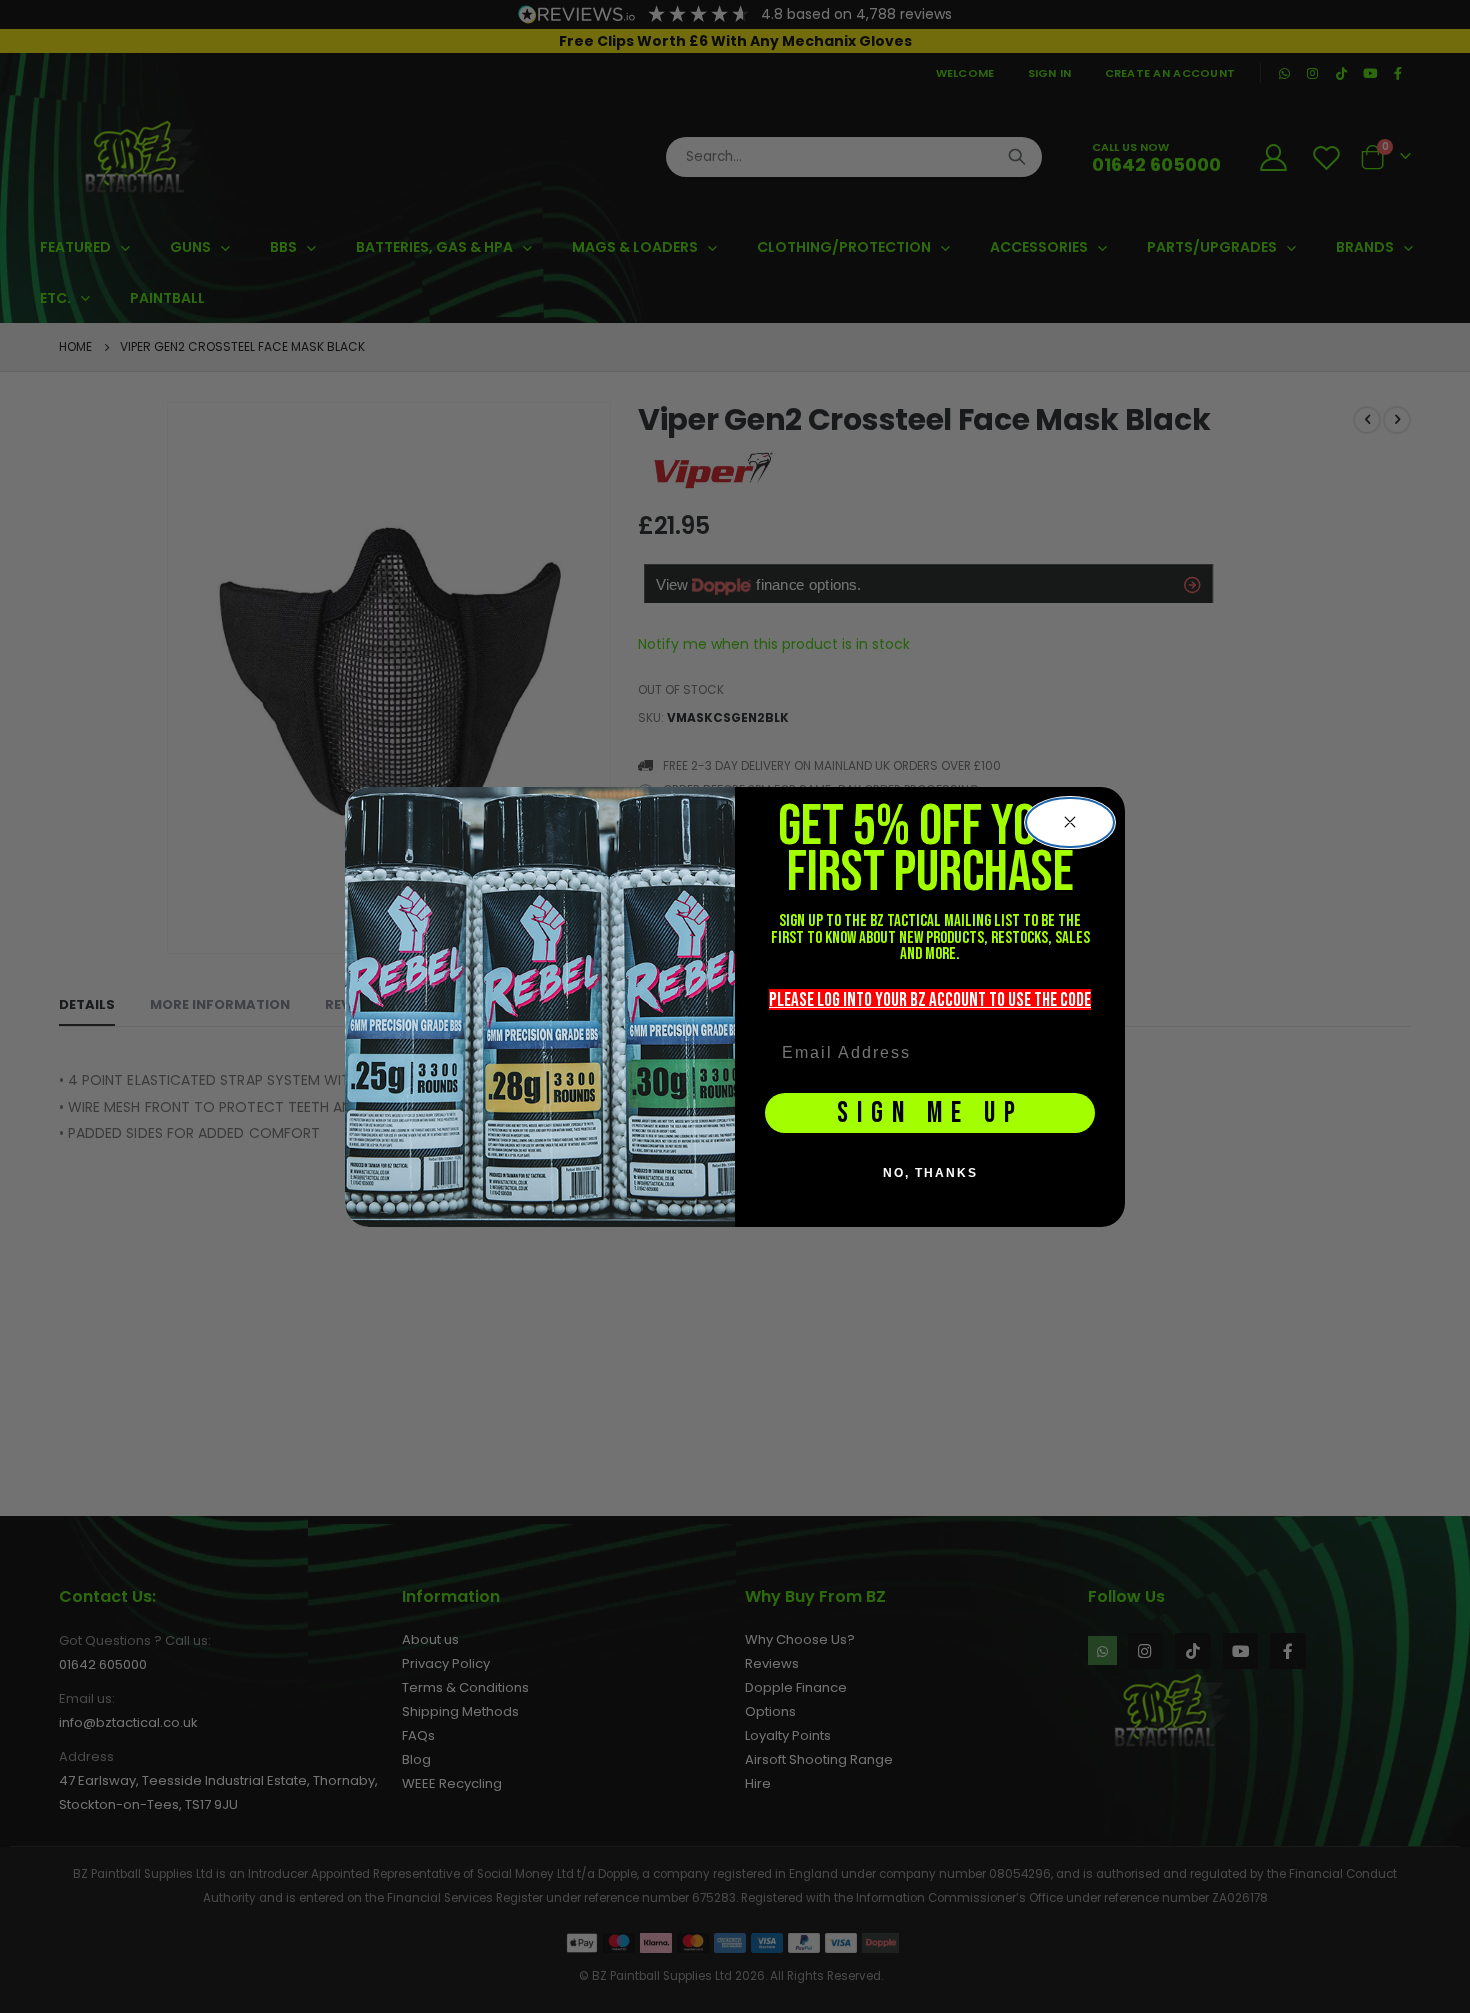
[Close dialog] (1070, 823)
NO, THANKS (930, 1173)
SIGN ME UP (930, 1113)
